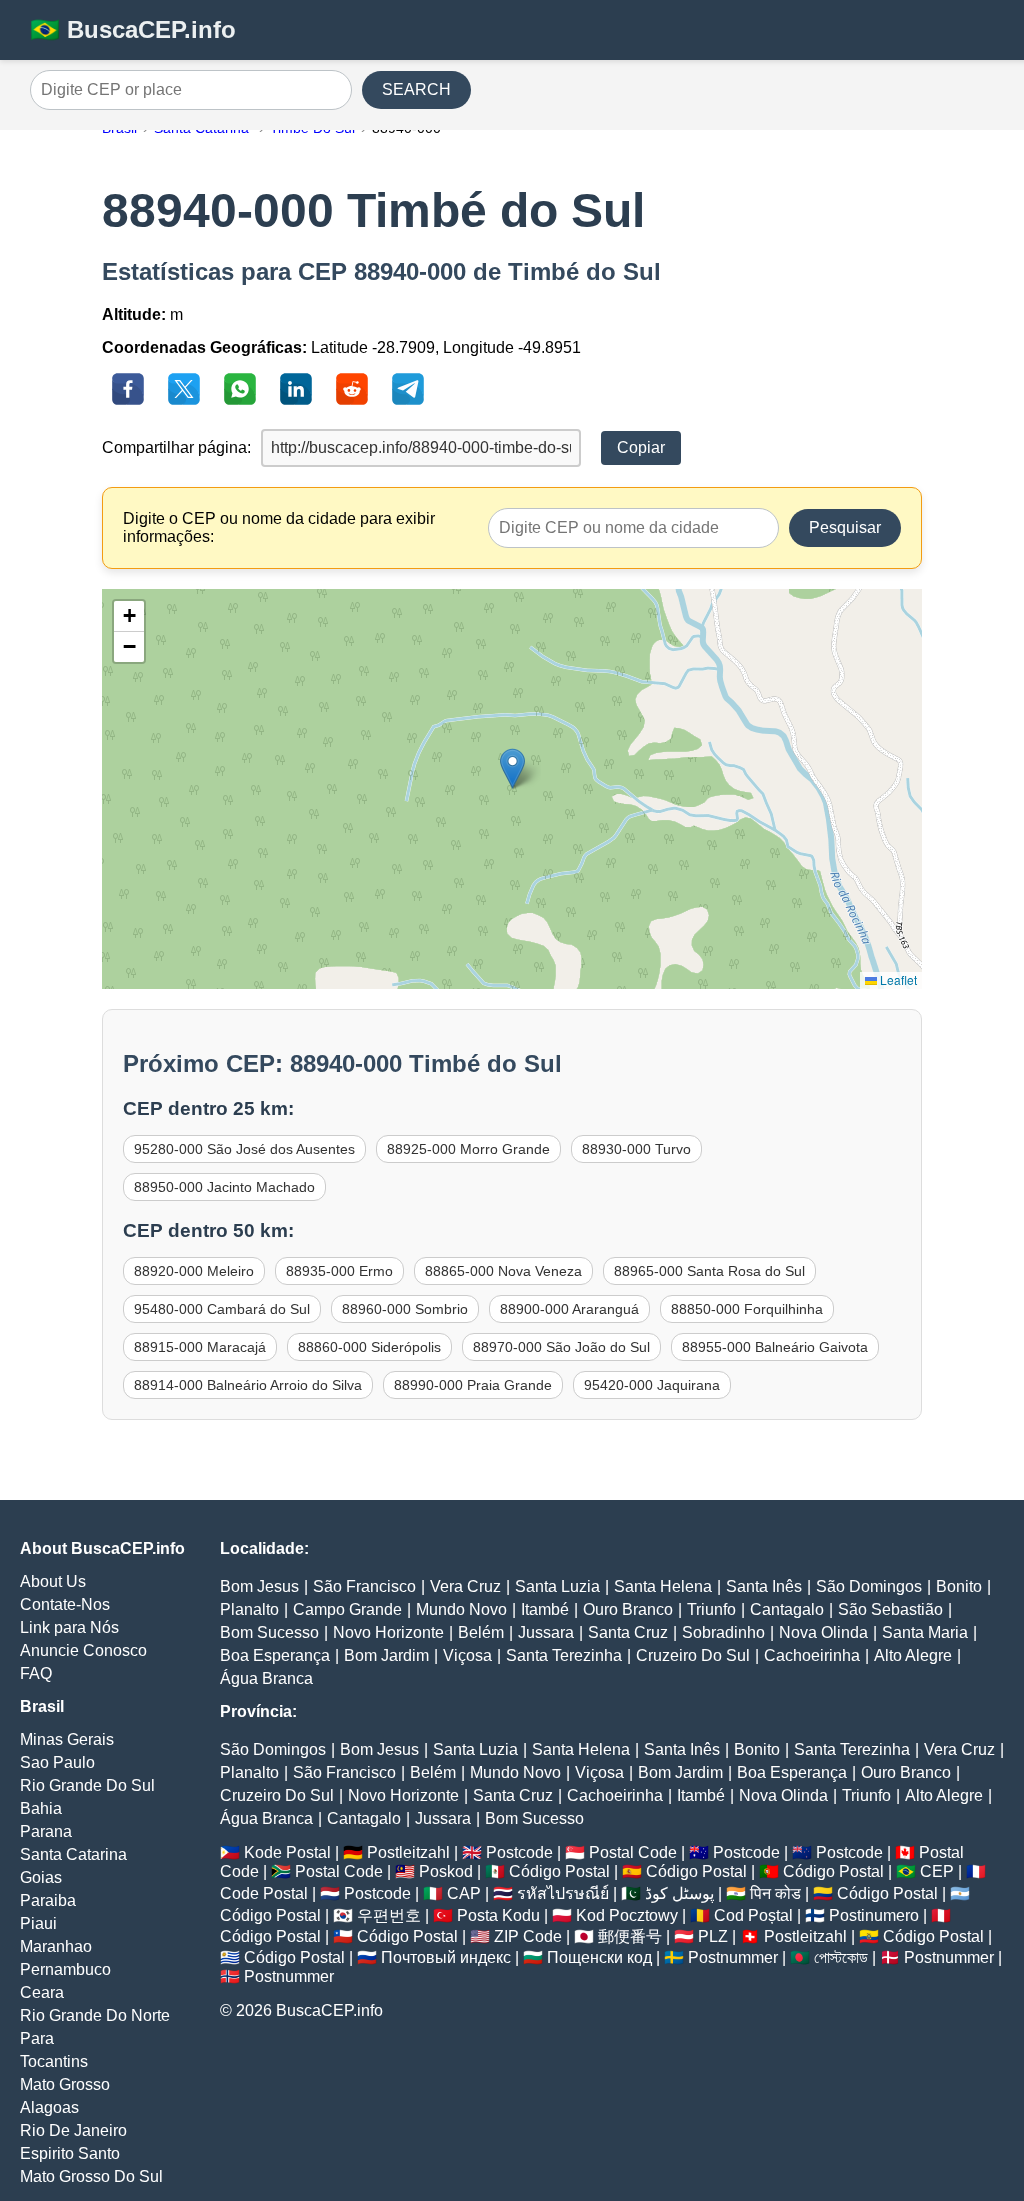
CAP (464, 1893)
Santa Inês (764, 1586)
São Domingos (869, 1586)
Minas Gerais (67, 1739)
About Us (53, 1581)
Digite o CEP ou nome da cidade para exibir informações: (279, 527)
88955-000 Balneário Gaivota (775, 1347)
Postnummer (733, 1957)
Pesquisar (845, 527)
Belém (481, 1632)
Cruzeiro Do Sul (693, 1655)
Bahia (41, 1808)
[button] (512, 768)
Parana (46, 1831)
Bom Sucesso (269, 1632)
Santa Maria (925, 1632)
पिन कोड (775, 1893)
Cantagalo (787, 1609)
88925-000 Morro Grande (468, 1149)
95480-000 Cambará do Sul (222, 1309)
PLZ (713, 1936)
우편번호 (389, 1915)
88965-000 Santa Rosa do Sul (709, 1271)
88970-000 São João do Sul (561, 1347)
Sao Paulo (57, 1762)
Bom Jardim (386, 1655)
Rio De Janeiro (73, 2130)
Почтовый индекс (446, 1957)
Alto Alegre (913, 1655)
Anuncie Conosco (83, 1650)
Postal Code (633, 1852)
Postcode (519, 1852)
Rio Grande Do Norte (95, 2015)
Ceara (42, 1992)
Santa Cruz (628, 1632)
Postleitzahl (408, 1852)
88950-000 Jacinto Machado (224, 1187)
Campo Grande (347, 1609)
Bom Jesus (259, 1586)
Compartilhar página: (176, 447)
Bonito (959, 1586)
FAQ (36, 1673)
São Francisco (364, 1586)
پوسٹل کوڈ (679, 1893)
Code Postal (264, 1893)
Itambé (545, 1609)
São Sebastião (890, 1609)
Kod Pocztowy (627, 1915)
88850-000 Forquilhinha (747, 1309)
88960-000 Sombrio (405, 1309)
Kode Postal (287, 1852)
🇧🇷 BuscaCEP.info (133, 29)
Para (37, 2038)
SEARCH (416, 89)
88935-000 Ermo (339, 1271)
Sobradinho (723, 1632)
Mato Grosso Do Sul (91, 2176)
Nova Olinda (823, 1632)
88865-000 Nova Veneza (503, 1271)
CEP (937, 1871)
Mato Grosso (65, 2084)
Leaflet (897, 979)
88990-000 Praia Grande (473, 1385)
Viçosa (467, 1655)
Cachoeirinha (812, 1655)
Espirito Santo (70, 2153)
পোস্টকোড (841, 1957)
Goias (41, 1877)
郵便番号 (630, 1936)
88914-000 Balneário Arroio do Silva (248, 1385)
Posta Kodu (498, 1915)
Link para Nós (69, 1627)
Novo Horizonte (388, 1632)
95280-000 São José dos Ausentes (244, 1149)
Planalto (249, 1609)
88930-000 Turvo (636, 1149)
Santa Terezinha (564, 1655)
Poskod (446, 1871)
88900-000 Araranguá (569, 1309)
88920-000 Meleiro (194, 1271)
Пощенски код (599, 1957)
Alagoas (49, 2107)
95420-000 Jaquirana (652, 1385)
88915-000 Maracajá (200, 1347)
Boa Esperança (275, 1655)
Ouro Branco (628, 1609)
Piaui (38, 1923)
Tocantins (54, 2061)
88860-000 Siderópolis (369, 1347)
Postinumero (874, 1915)
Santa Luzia (557, 1586)
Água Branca (266, 1678)
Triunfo (711, 1609)
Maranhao (56, 1946)
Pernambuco (65, 1969)
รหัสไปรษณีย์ (563, 1893)
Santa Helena (663, 1586)
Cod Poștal (753, 1915)
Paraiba (48, 1900)
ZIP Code (528, 1936)
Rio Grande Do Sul (87, 1785)
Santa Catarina (73, 1854)
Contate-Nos (65, 1604)
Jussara (546, 1632)
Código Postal (559, 1871)
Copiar (641, 447)
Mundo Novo (461, 1609)
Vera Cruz (465, 1586)
